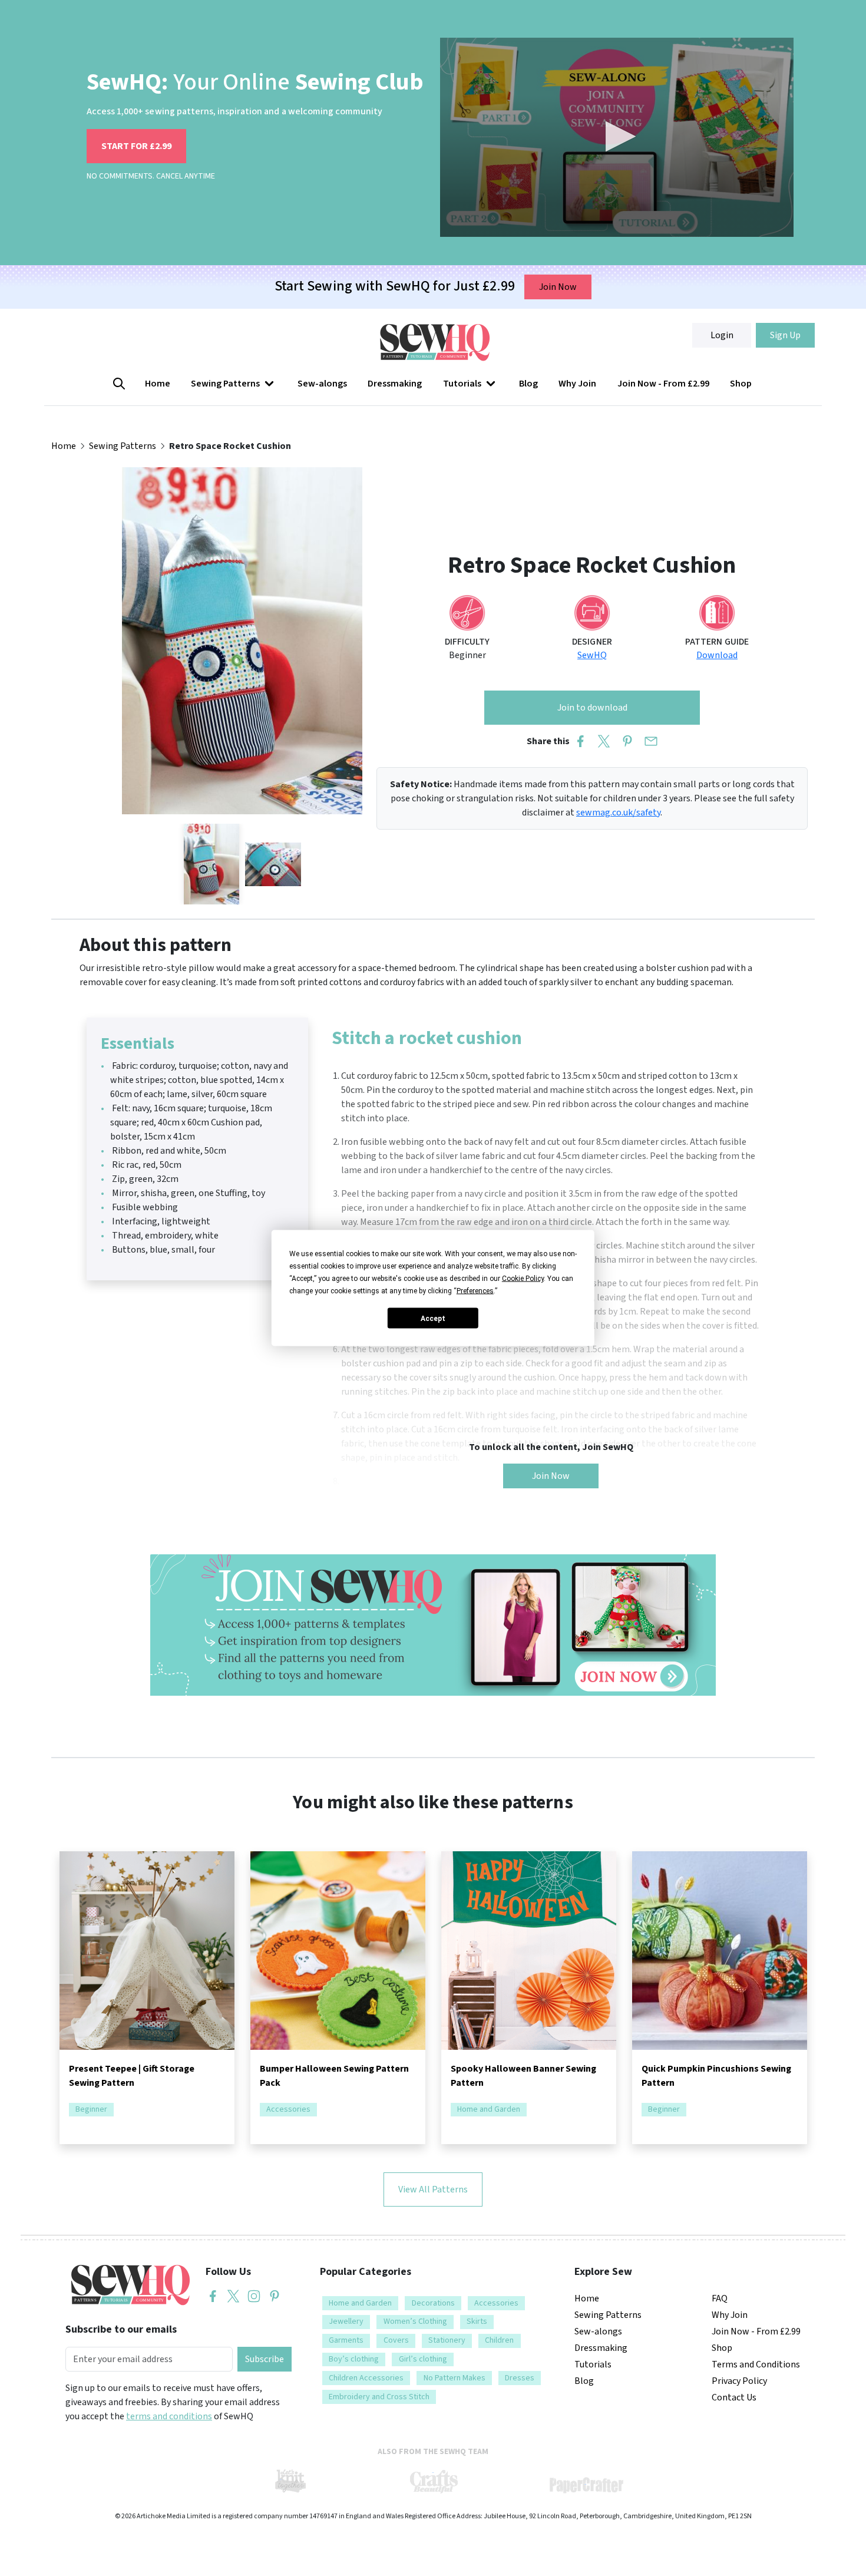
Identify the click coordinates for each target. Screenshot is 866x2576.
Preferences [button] (475, 1291)
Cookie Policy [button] (523, 1279)
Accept (433, 1318)
